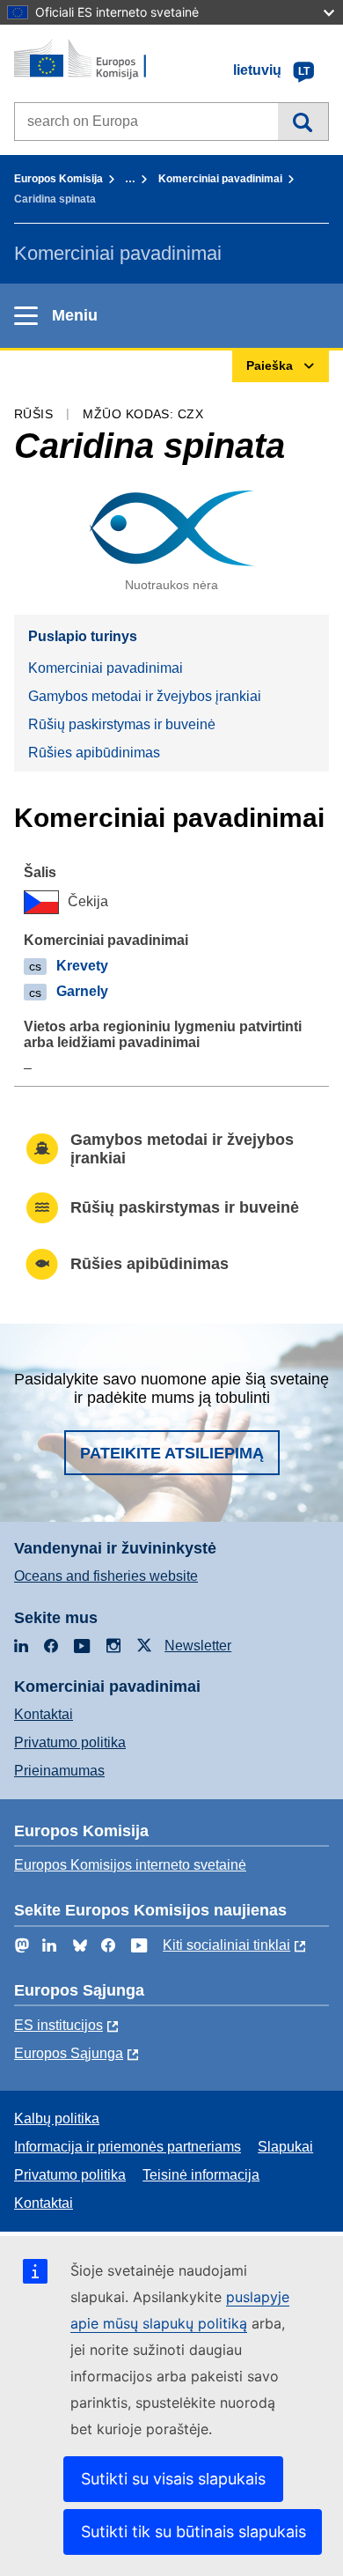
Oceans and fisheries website (106, 1576)
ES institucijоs (58, 2025)
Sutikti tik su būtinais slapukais (193, 2532)
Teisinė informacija (201, 2175)
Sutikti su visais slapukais (173, 2479)
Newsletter (198, 1646)
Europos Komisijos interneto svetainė (130, 1865)
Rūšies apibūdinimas (94, 753)
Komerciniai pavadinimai (220, 179)
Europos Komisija (58, 179)
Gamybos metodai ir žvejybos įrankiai (145, 696)
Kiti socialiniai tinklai (226, 1945)
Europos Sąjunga (69, 2053)
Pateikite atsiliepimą (172, 1453)
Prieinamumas (59, 1771)
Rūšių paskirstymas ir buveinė (122, 724)
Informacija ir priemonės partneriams (128, 2147)
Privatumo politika (70, 1742)
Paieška (303, 122)
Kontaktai (44, 1714)
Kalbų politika (57, 2118)
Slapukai (285, 2147)
